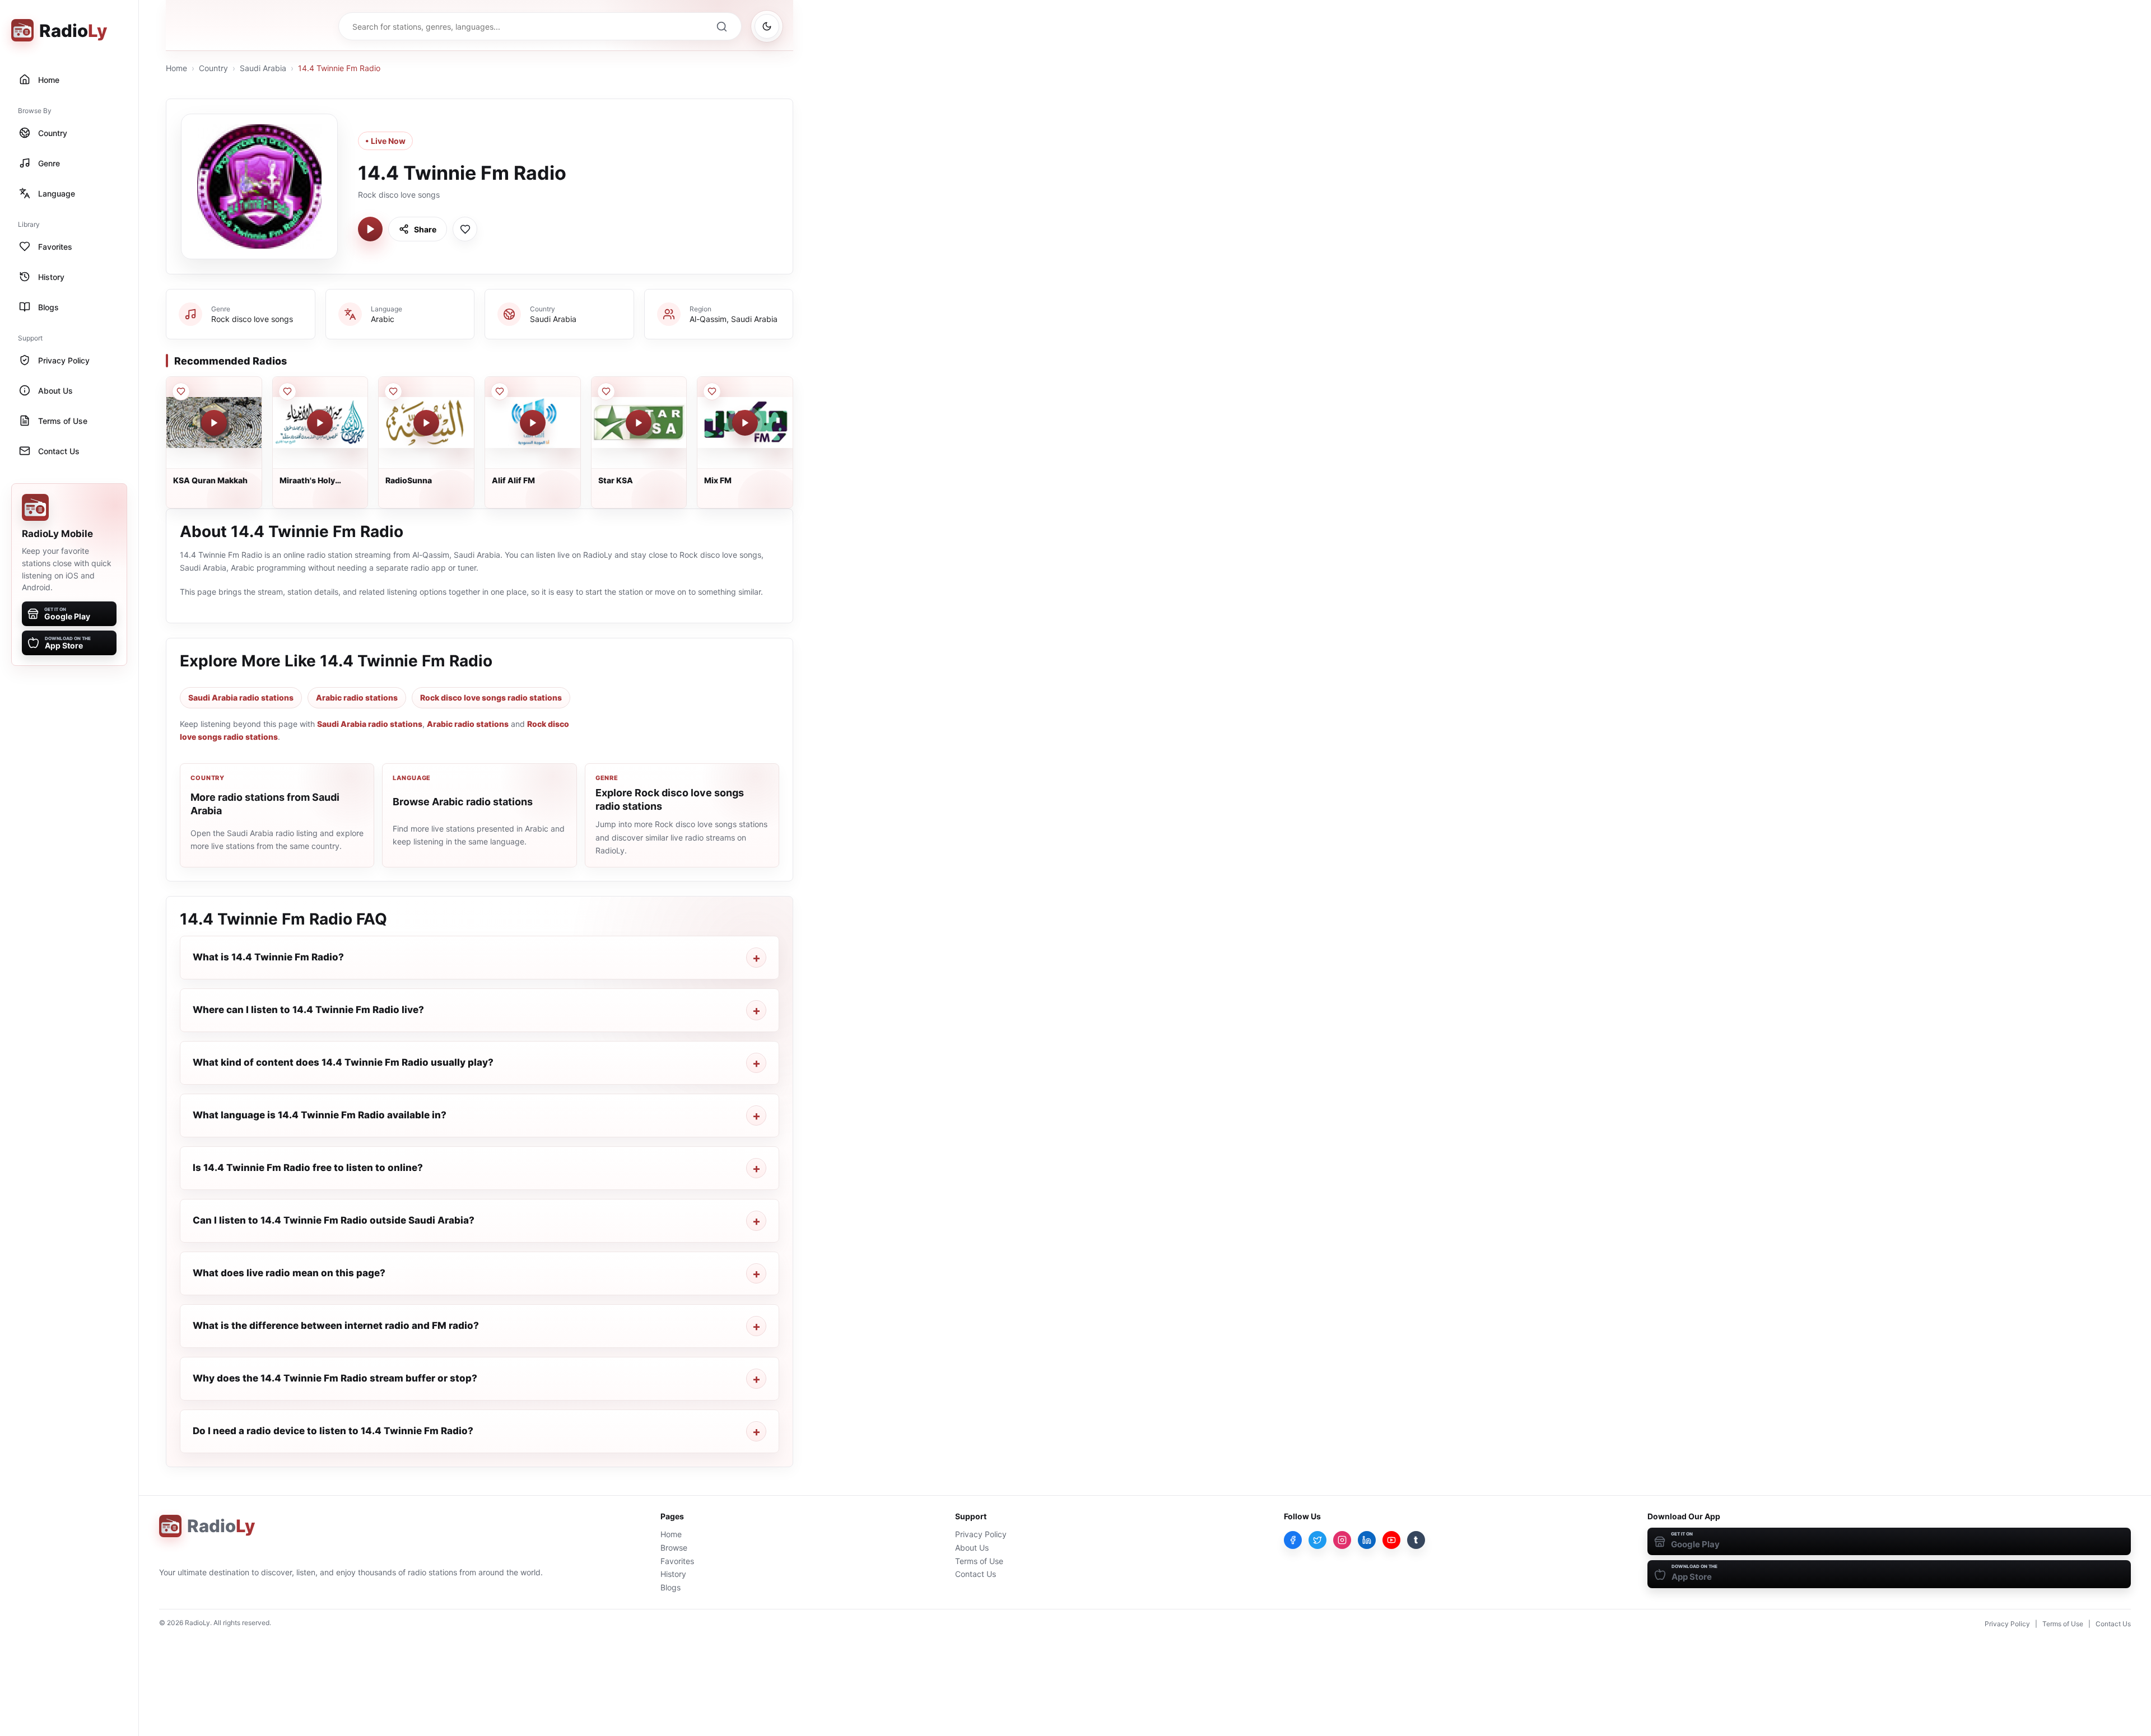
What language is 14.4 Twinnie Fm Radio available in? (320, 1115)
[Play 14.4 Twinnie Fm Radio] (370, 229)
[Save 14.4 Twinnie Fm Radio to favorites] (465, 229)
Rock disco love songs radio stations (491, 697)
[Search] (721, 26)
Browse (674, 1548)
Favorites (677, 1561)
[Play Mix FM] (745, 423)
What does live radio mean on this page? (289, 1273)
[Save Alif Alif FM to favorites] (500, 391)
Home (176, 68)
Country (213, 68)
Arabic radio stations (357, 697)
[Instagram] (1342, 1540)
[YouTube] (1391, 1540)
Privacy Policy (981, 1534)
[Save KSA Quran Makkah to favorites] (181, 391)
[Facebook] (1293, 1540)
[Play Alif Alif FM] (533, 423)
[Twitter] (1317, 1540)
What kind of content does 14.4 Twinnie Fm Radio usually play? (343, 1062)
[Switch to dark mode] (767, 26)
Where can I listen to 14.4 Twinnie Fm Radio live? (308, 1010)
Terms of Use (979, 1561)
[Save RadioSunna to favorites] (393, 391)
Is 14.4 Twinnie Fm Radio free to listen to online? (308, 1168)
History (673, 1574)
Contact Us (976, 1574)
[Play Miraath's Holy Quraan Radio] (320, 423)
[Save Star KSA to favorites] (606, 391)
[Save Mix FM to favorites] (712, 391)
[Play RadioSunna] (426, 423)
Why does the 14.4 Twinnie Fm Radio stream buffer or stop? (335, 1378)
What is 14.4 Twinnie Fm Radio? (268, 957)
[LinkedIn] (1367, 1540)
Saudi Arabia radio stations (241, 697)
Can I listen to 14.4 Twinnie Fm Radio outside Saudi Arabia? (334, 1220)
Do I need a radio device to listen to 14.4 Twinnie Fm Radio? (333, 1431)
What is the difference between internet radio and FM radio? (336, 1326)
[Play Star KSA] (639, 423)
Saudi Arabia (263, 68)
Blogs (671, 1587)
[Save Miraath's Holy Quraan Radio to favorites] (287, 391)
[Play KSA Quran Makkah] (214, 423)
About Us (972, 1548)
